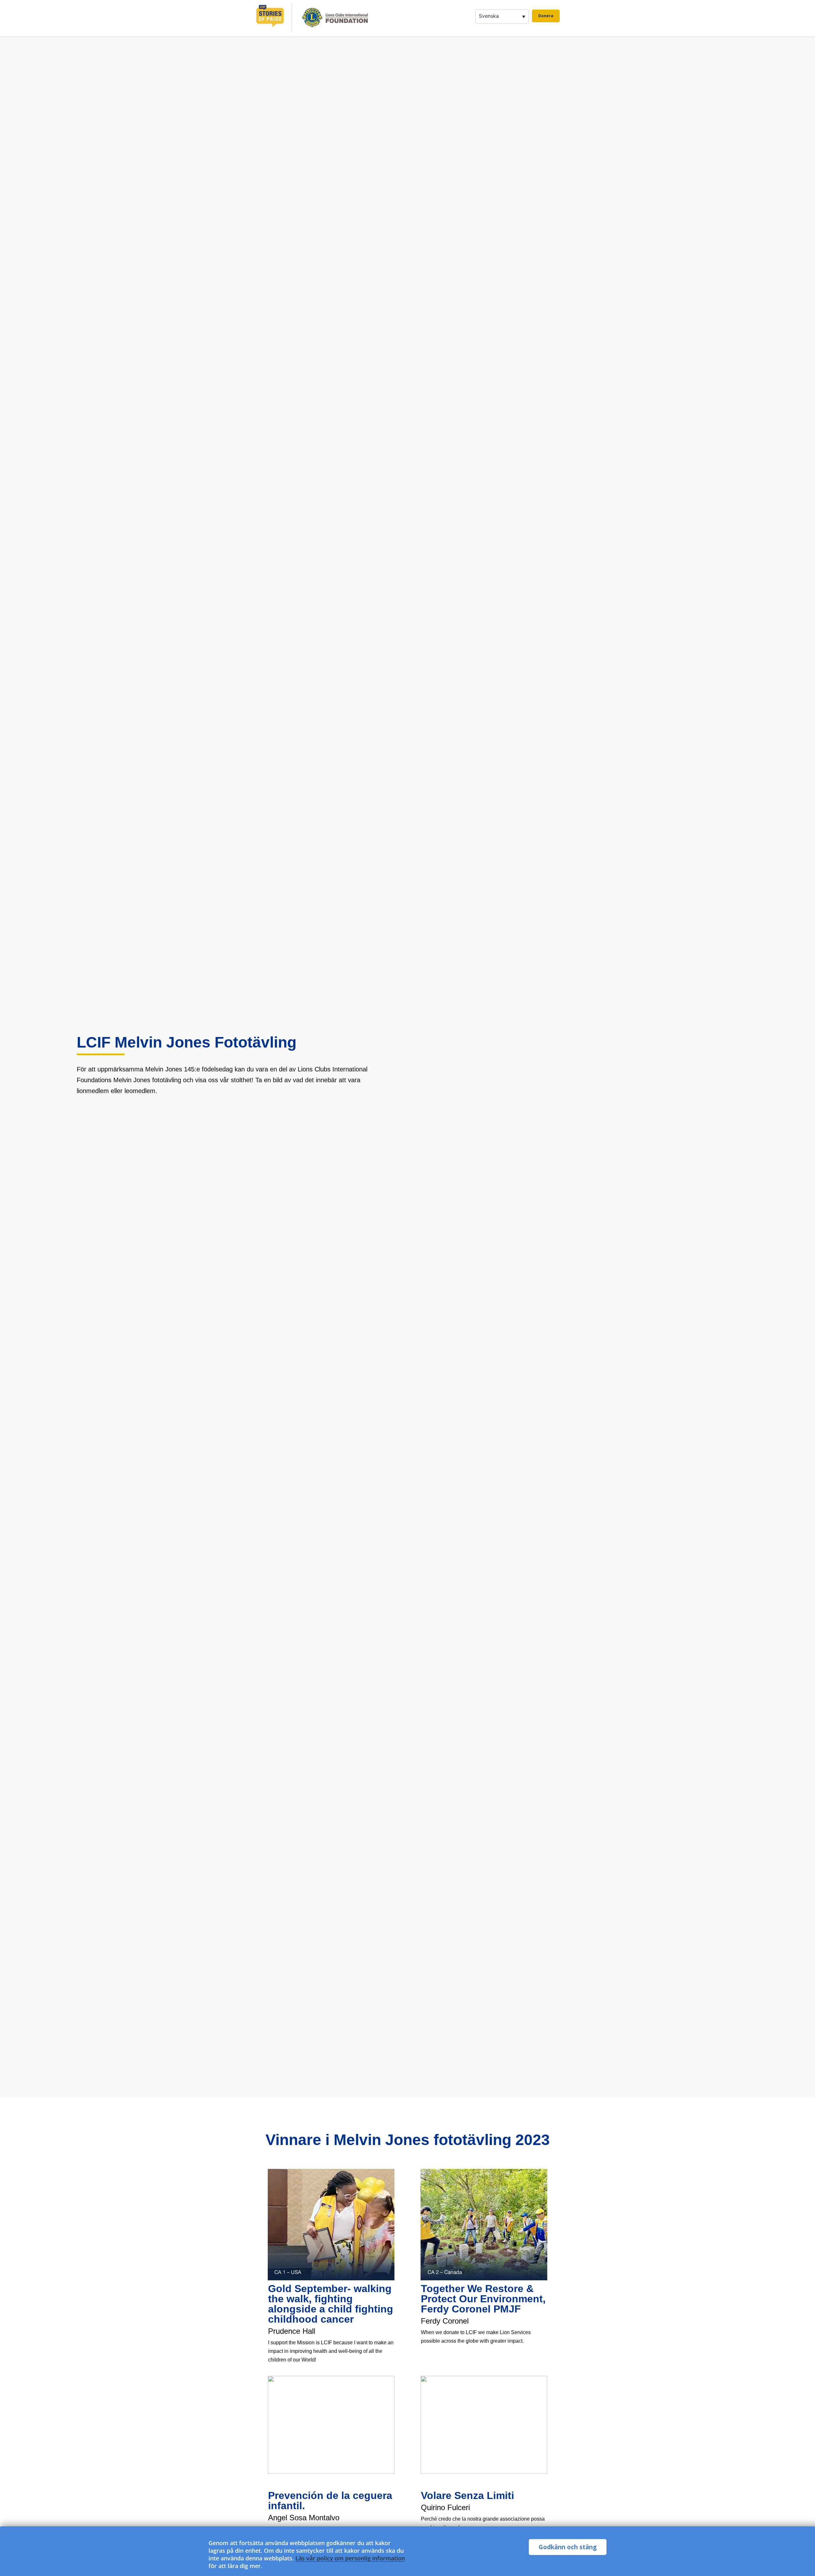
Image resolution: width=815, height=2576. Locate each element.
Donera (546, 16)
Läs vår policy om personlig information (350, 2558)
